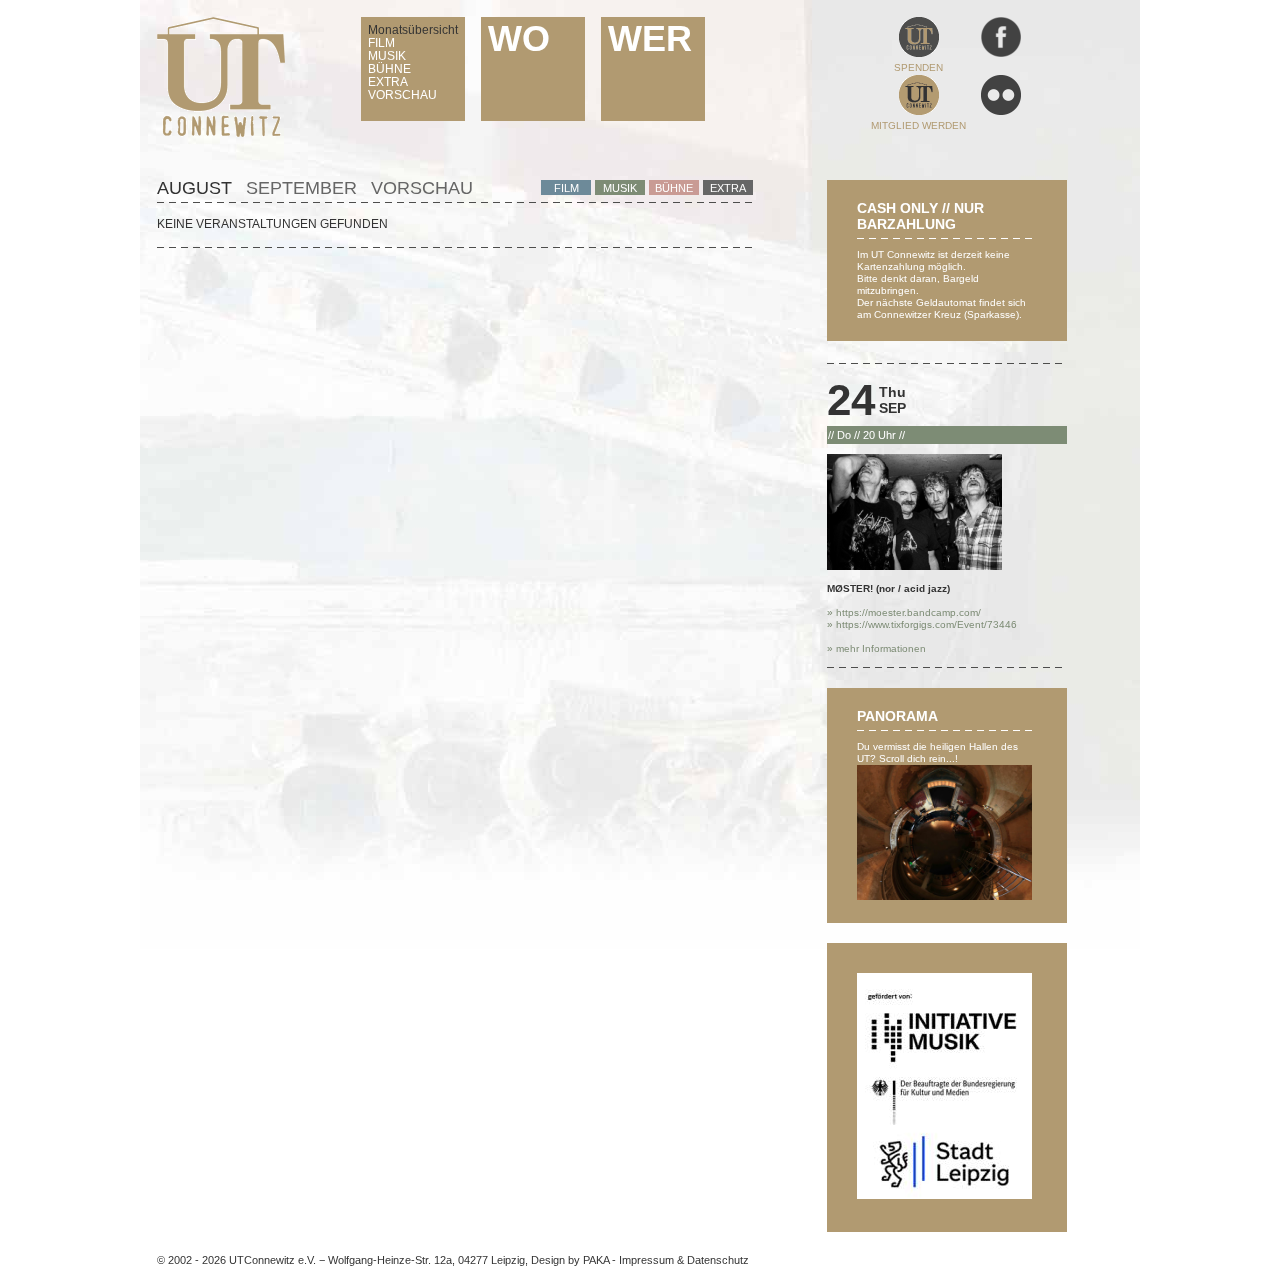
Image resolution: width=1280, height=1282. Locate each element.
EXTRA (388, 82)
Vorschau (422, 188)
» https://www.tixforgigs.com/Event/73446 (922, 624)
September (301, 188)
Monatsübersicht (413, 30)
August (194, 188)
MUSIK (387, 56)
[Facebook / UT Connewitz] (1001, 53)
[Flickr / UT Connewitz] (1001, 111)
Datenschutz (718, 1260)
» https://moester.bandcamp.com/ (904, 612)
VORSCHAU (402, 95)
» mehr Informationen (876, 648)
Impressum (646, 1260)
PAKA (596, 1260)
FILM (381, 43)
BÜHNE (389, 69)
